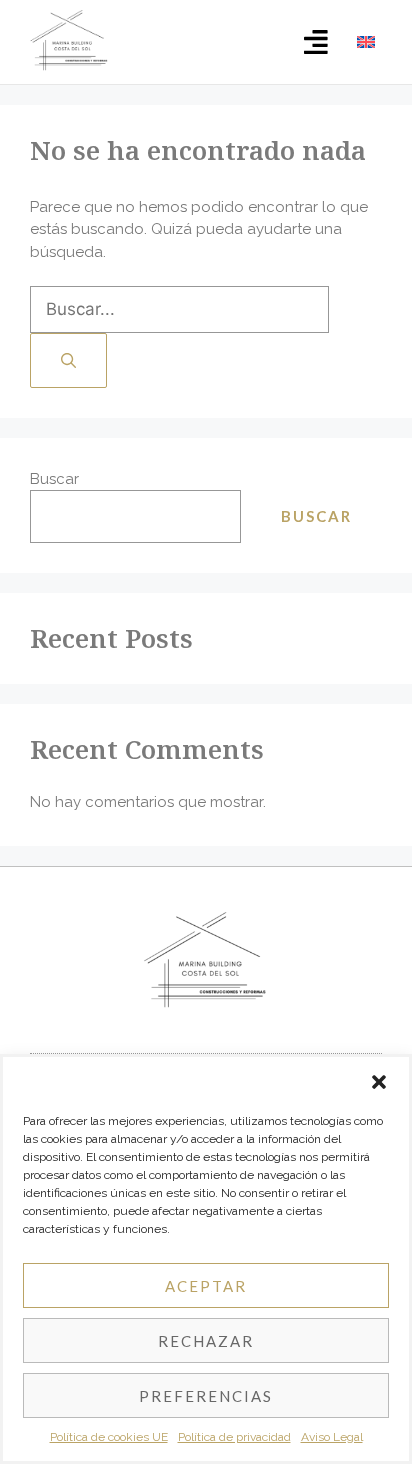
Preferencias (206, 1396)
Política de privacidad (234, 1437)
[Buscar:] (179, 310)
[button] (379, 1082)
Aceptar (206, 1286)
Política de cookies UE (109, 1437)
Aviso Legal (332, 1437)
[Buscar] (68, 360)
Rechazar (206, 1341)
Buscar (54, 479)
